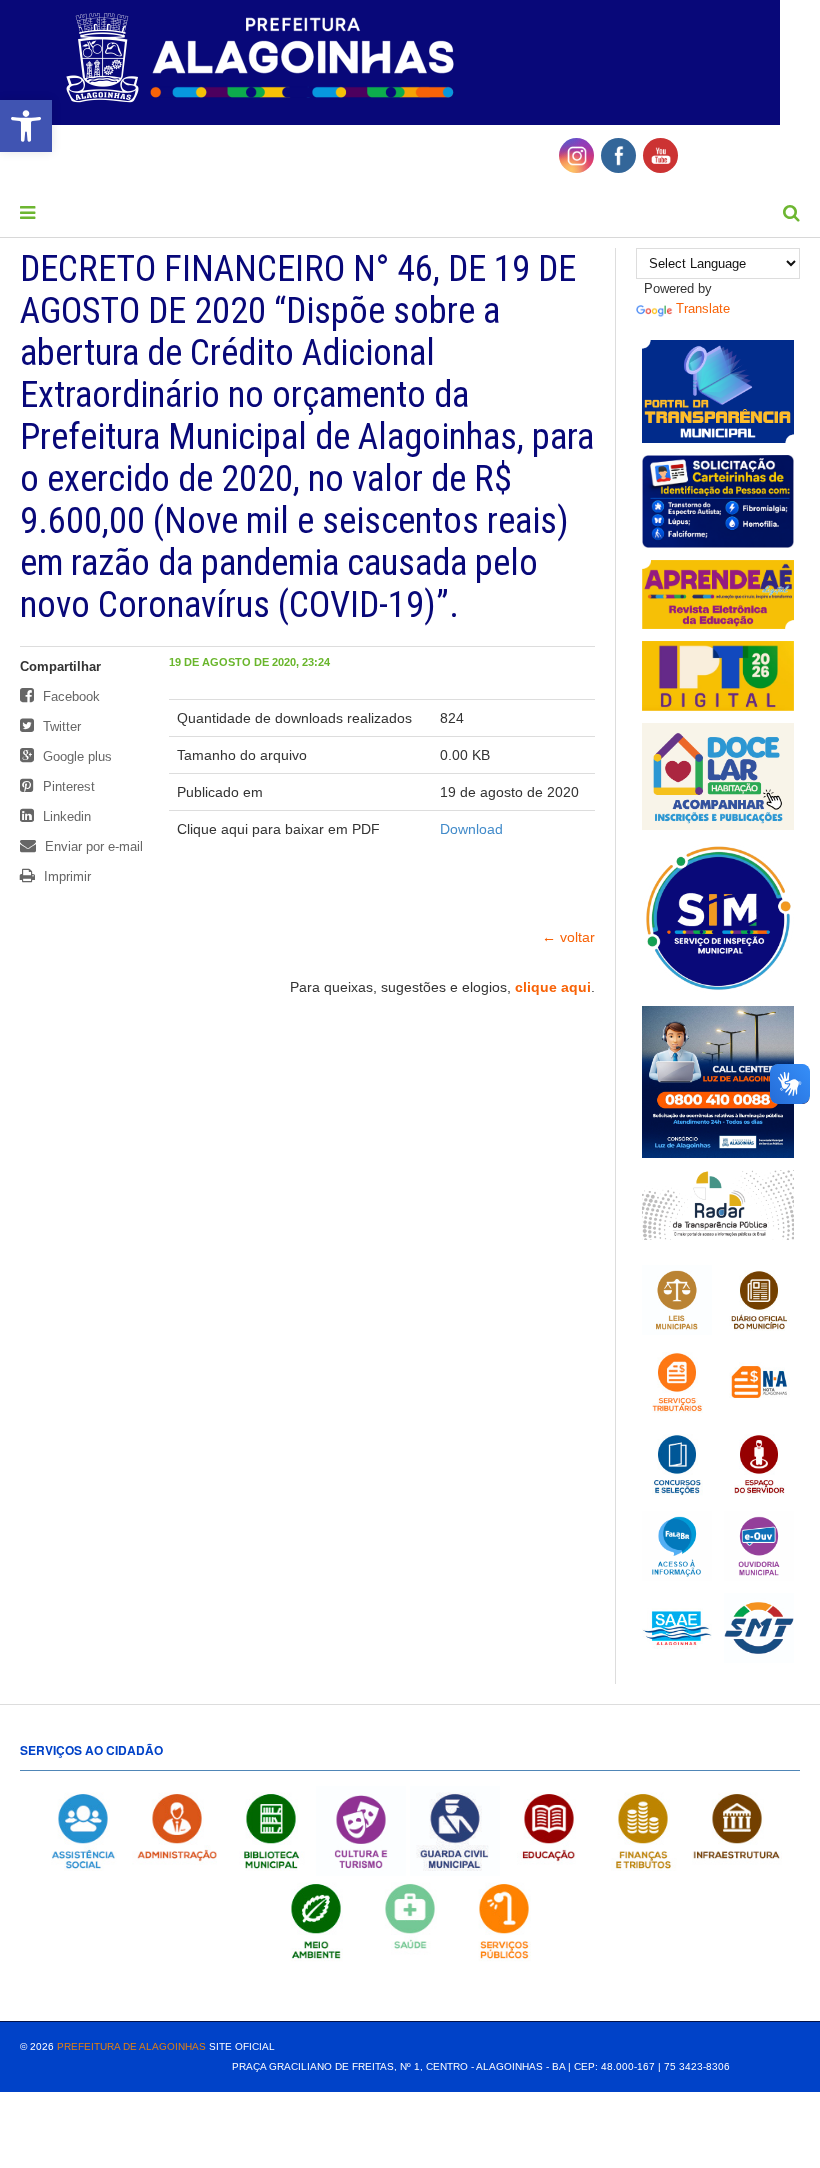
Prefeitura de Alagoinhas (131, 2046)
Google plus (75, 756)
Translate (703, 308)
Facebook (69, 696)
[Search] (791, 213)
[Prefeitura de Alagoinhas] (263, 59)
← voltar (568, 937)
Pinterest (67, 786)
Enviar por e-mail (92, 846)
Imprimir (65, 876)
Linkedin (65, 816)
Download (471, 829)
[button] (26, 126)
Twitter (60, 726)
